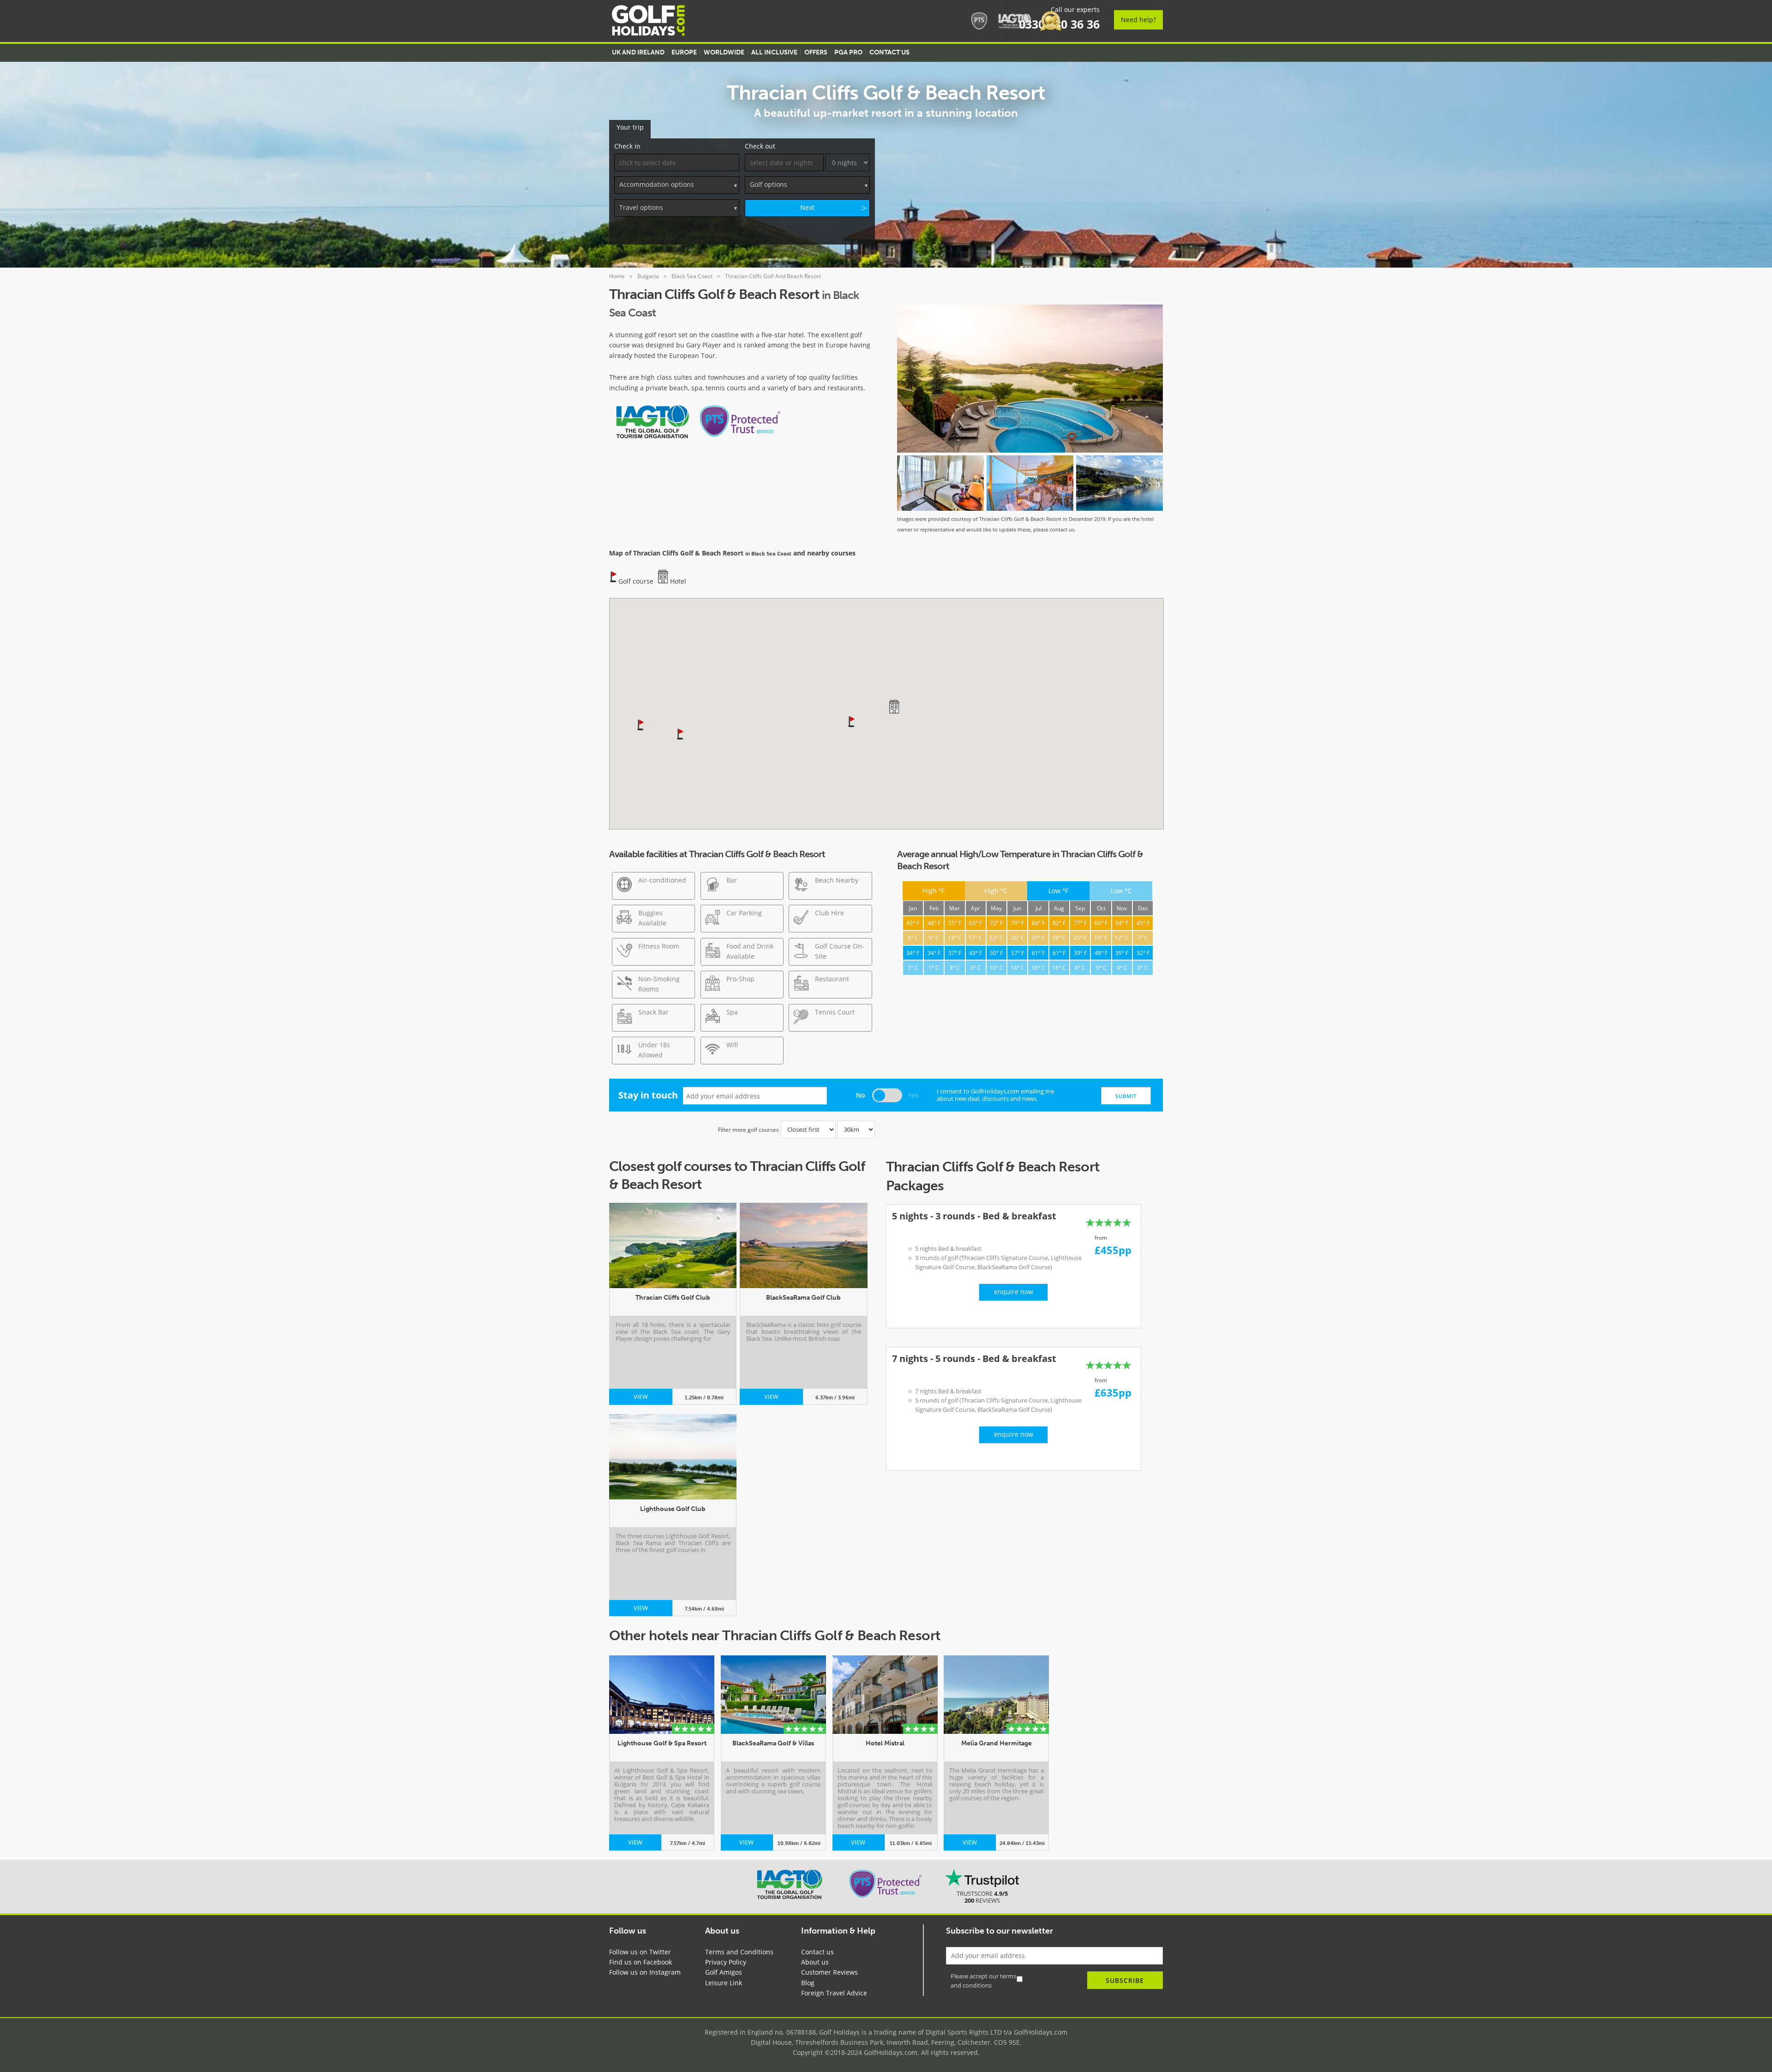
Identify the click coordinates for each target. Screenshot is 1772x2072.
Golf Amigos (724, 1972)
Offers (816, 52)
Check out (760, 146)
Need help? (1138, 20)
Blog (808, 1983)
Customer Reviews (829, 1972)
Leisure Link (724, 1983)
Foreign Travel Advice (834, 1993)
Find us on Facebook (641, 1962)
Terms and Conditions (739, 1952)
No (861, 1095)
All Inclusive (774, 52)
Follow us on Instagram (645, 1972)
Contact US (889, 52)
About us (815, 1962)
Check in (627, 146)
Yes (913, 1095)
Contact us (817, 1952)
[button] (852, 721)
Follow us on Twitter (640, 1952)
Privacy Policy (726, 1962)
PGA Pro (848, 52)
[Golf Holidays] (648, 22)
